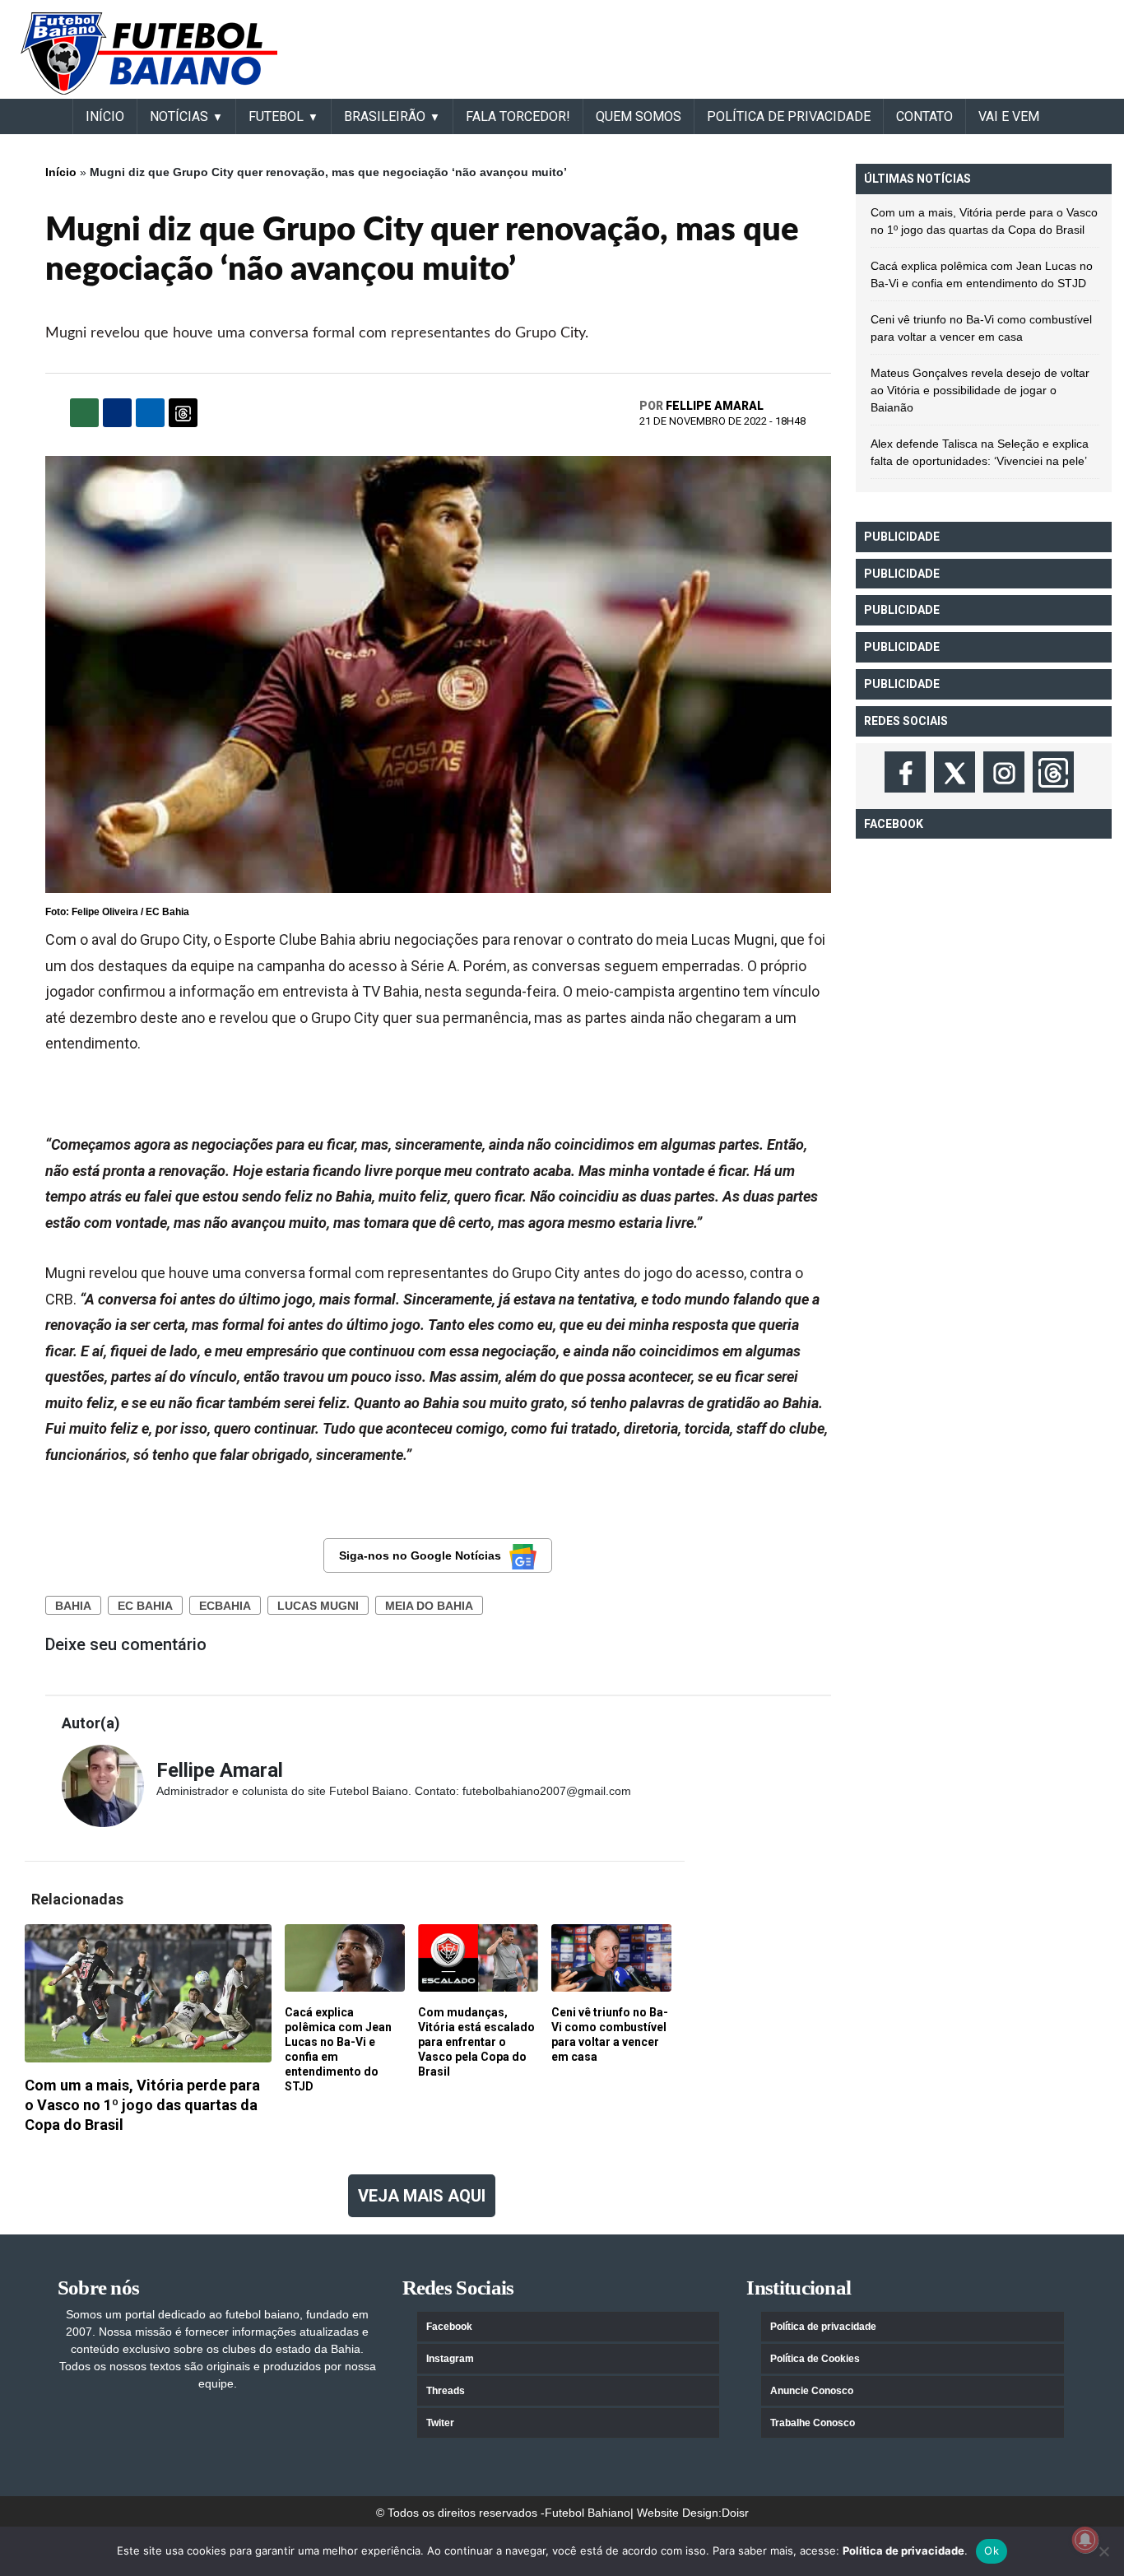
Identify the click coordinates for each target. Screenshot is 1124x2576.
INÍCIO (105, 116)
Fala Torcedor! (518, 116)
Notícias (179, 116)
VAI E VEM (1009, 116)
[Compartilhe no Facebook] (117, 413)
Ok (992, 2550)
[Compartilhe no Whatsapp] (84, 413)
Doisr (735, 2513)
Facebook (449, 2327)
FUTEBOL (276, 116)
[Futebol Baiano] (149, 53)
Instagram (450, 2359)
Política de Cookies (815, 2359)
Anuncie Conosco (812, 2391)
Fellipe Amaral (715, 406)
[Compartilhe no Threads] (183, 413)
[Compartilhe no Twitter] (150, 413)
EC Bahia (145, 1606)
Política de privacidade (823, 2327)
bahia (73, 1606)
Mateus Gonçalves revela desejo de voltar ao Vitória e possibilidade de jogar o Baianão (980, 390)
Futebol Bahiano (588, 2513)
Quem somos (639, 116)
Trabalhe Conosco (813, 2423)
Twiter (440, 2423)
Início (61, 172)
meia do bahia (429, 1606)
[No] (1103, 2551)
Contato (924, 116)
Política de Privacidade (789, 116)
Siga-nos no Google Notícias (420, 1555)
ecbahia (225, 1606)
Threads (446, 2391)
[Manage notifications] (1085, 2540)
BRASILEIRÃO (385, 116)
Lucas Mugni (318, 1606)
